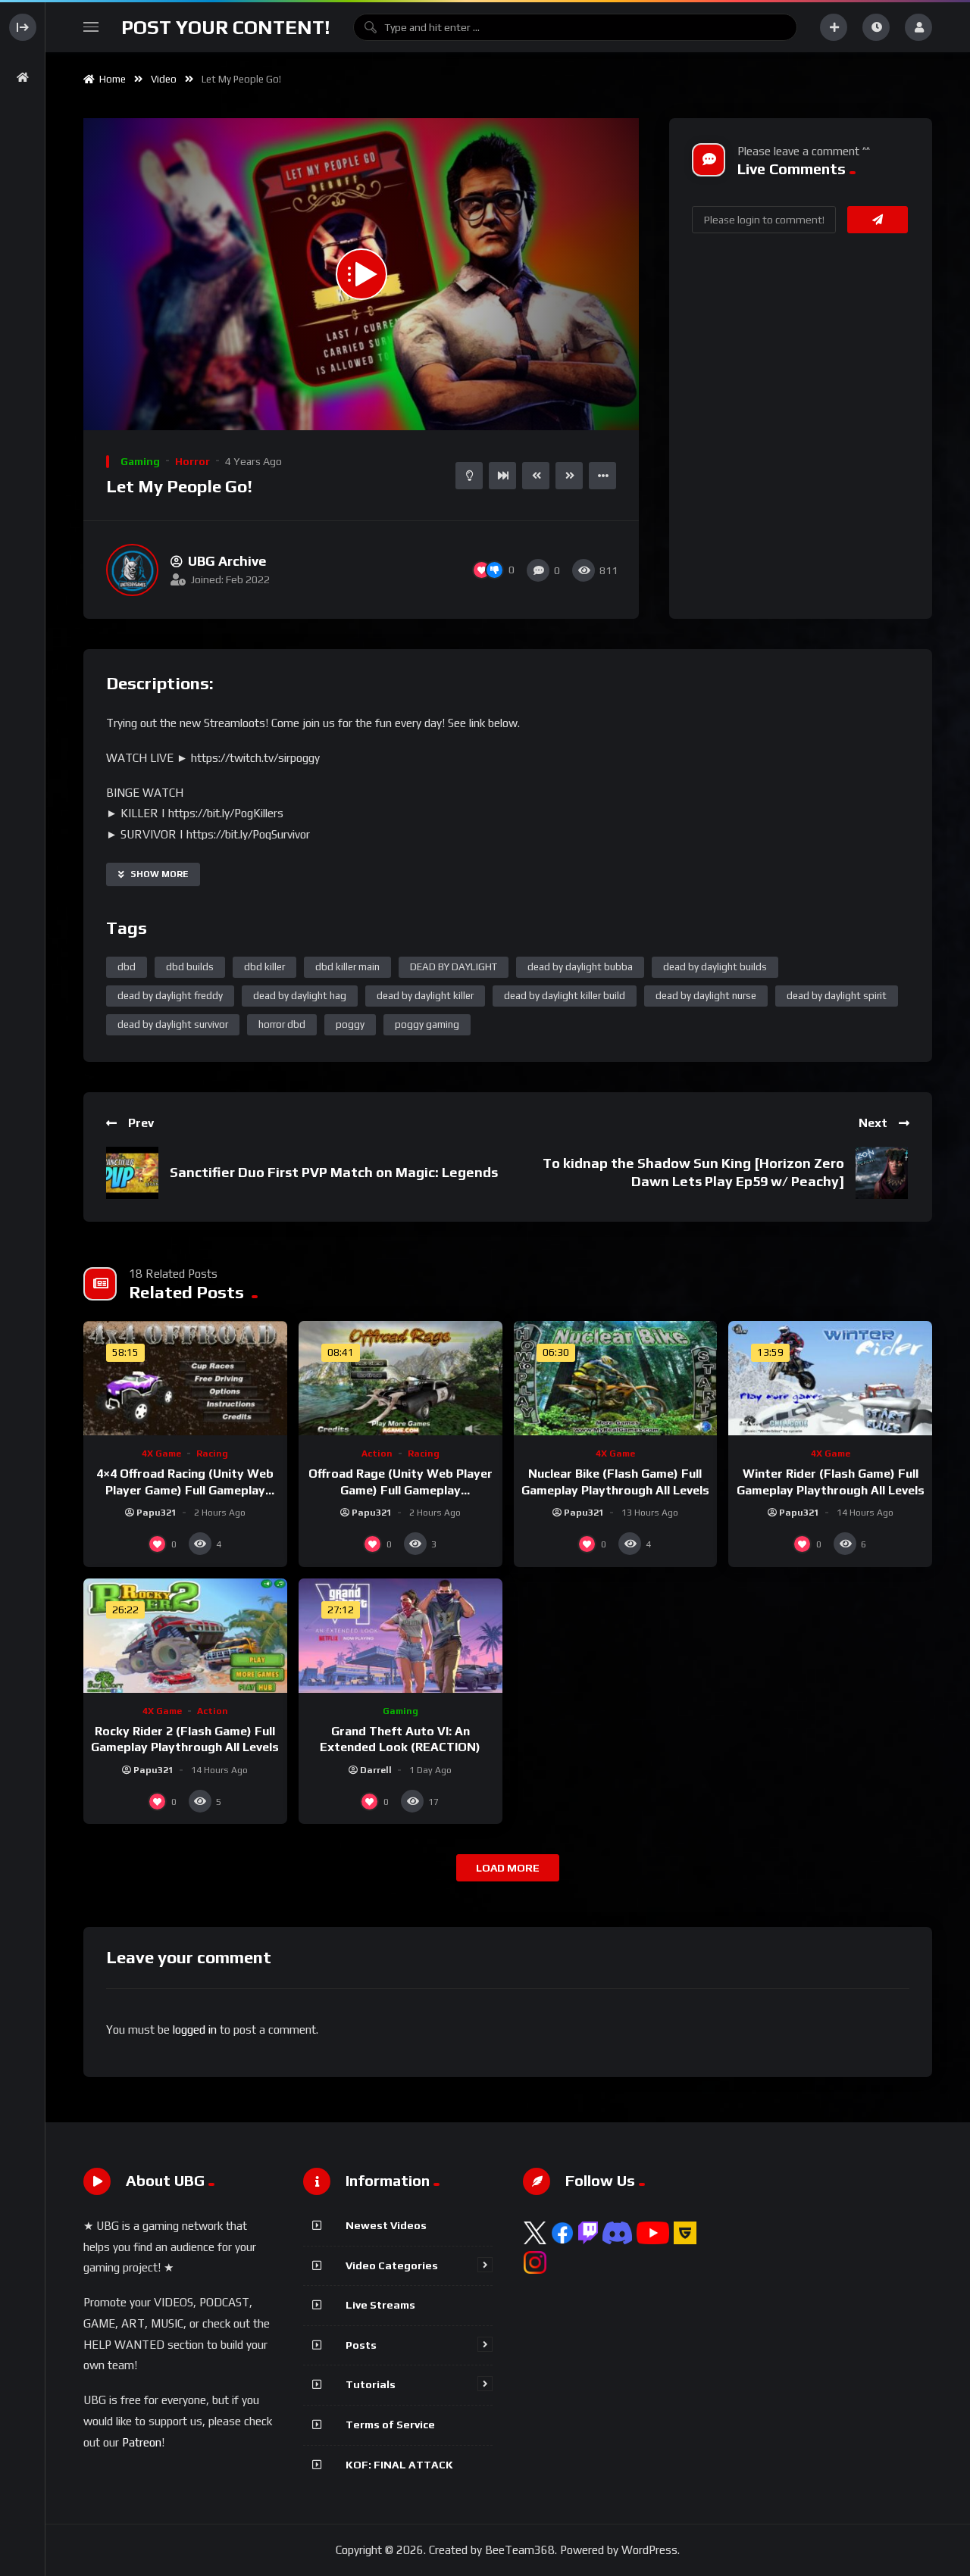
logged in (195, 2030)
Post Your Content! (226, 27)
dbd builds (190, 967)
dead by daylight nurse (706, 996)
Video (164, 79)
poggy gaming (427, 1024)
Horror (192, 461)
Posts (361, 2345)
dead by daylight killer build (565, 996)
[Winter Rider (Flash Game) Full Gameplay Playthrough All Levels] (830, 1378)
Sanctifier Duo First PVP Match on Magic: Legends (334, 1172)
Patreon (142, 2442)
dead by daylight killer (425, 996)
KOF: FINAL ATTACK (399, 2465)
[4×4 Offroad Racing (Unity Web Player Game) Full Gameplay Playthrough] (185, 1378)
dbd (127, 967)
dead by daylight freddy (170, 996)
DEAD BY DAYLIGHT (454, 967)
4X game (161, 1453)
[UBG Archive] (132, 570)
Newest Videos (386, 2225)
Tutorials (371, 2384)
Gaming (140, 461)
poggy (350, 1024)
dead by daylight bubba (580, 967)
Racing (212, 1453)
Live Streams (380, 2305)
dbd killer (264, 967)
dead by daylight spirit (837, 996)
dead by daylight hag (300, 996)
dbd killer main (347, 967)
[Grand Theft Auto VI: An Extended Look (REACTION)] (401, 1636)
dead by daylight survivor (173, 1024)
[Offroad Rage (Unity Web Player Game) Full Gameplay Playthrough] (401, 1378)
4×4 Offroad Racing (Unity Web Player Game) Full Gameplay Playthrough (185, 1490)
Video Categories (392, 2265)
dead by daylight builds (715, 967)
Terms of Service (390, 2425)
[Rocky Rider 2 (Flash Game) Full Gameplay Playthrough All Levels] (185, 1636)
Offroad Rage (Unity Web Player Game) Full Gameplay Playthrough (401, 1490)
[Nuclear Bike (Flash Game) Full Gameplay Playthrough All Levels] (616, 1378)
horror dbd (282, 1024)
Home (110, 79)
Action (377, 1453)
